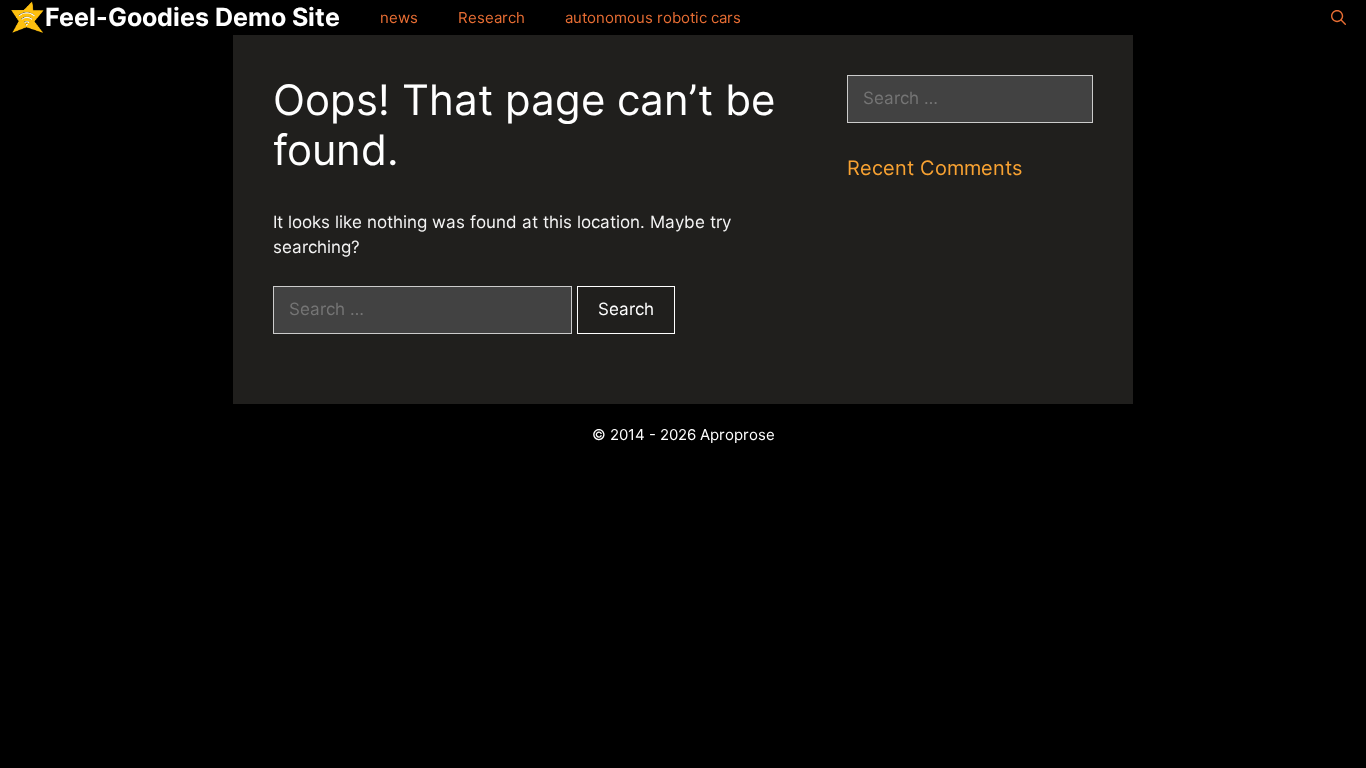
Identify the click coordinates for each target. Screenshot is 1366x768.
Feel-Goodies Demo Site (192, 17)
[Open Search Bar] (1338, 17)
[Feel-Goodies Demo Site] (27, 17)
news (399, 17)
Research (491, 17)
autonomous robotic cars (653, 17)
